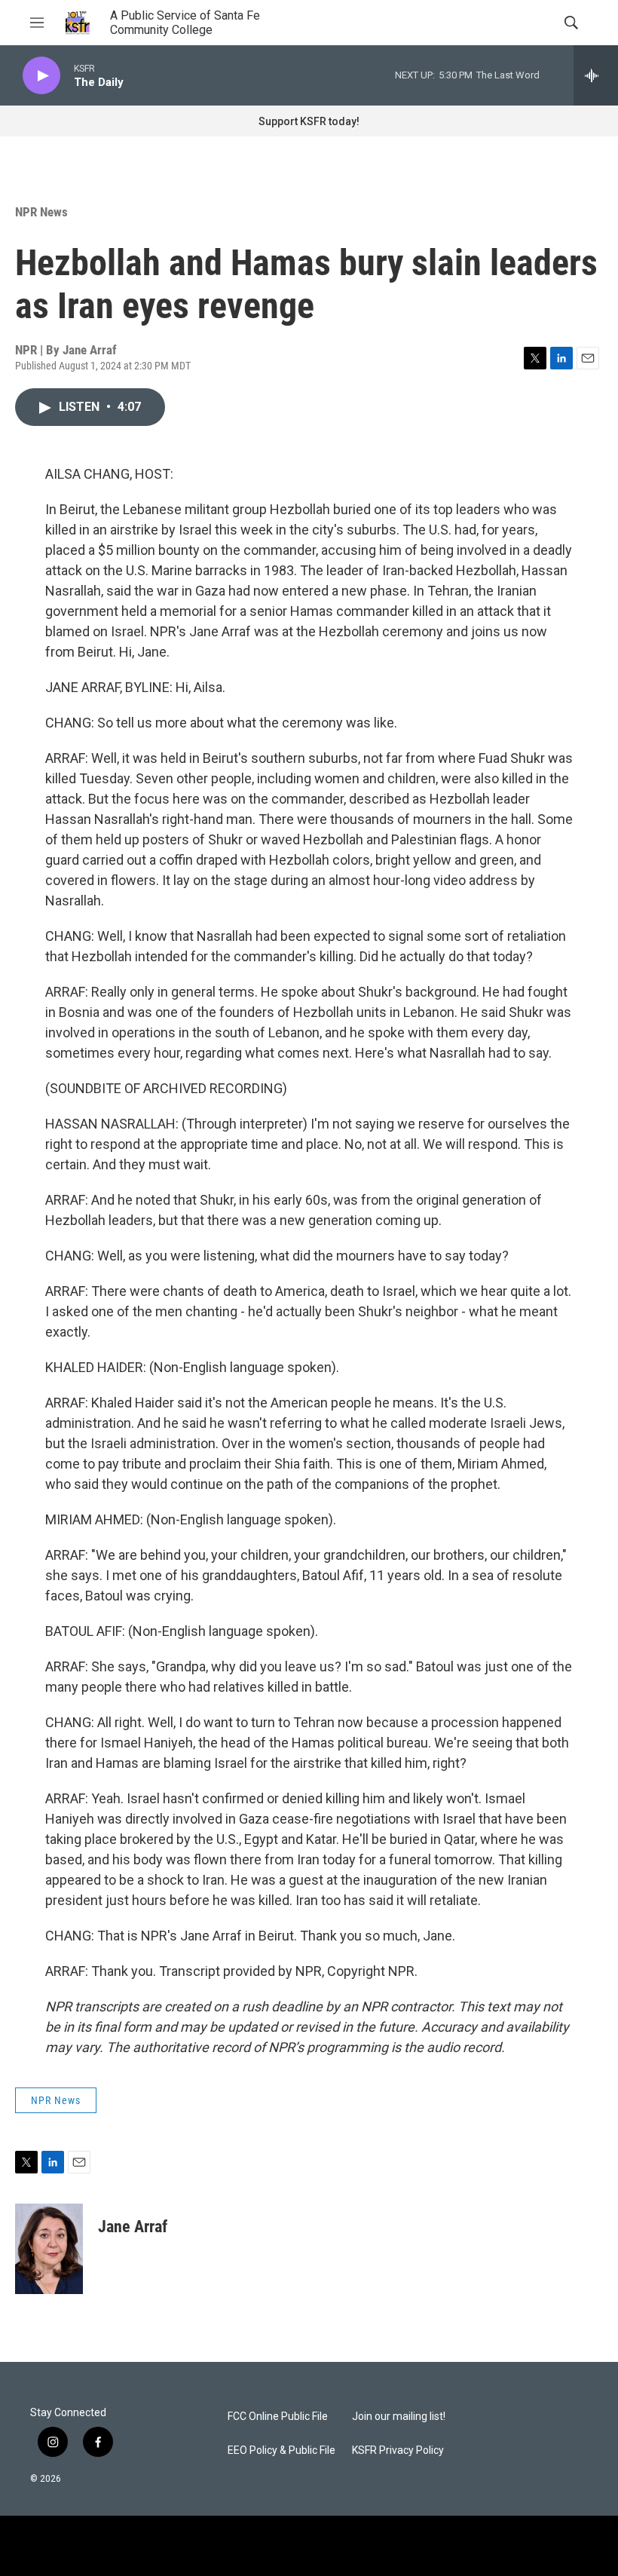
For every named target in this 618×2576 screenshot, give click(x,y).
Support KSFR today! (309, 121)
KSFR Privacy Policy (398, 2450)
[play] (41, 76)
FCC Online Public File (278, 2417)
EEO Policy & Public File (281, 2450)
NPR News (41, 212)
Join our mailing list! (399, 2417)
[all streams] (596, 75)
